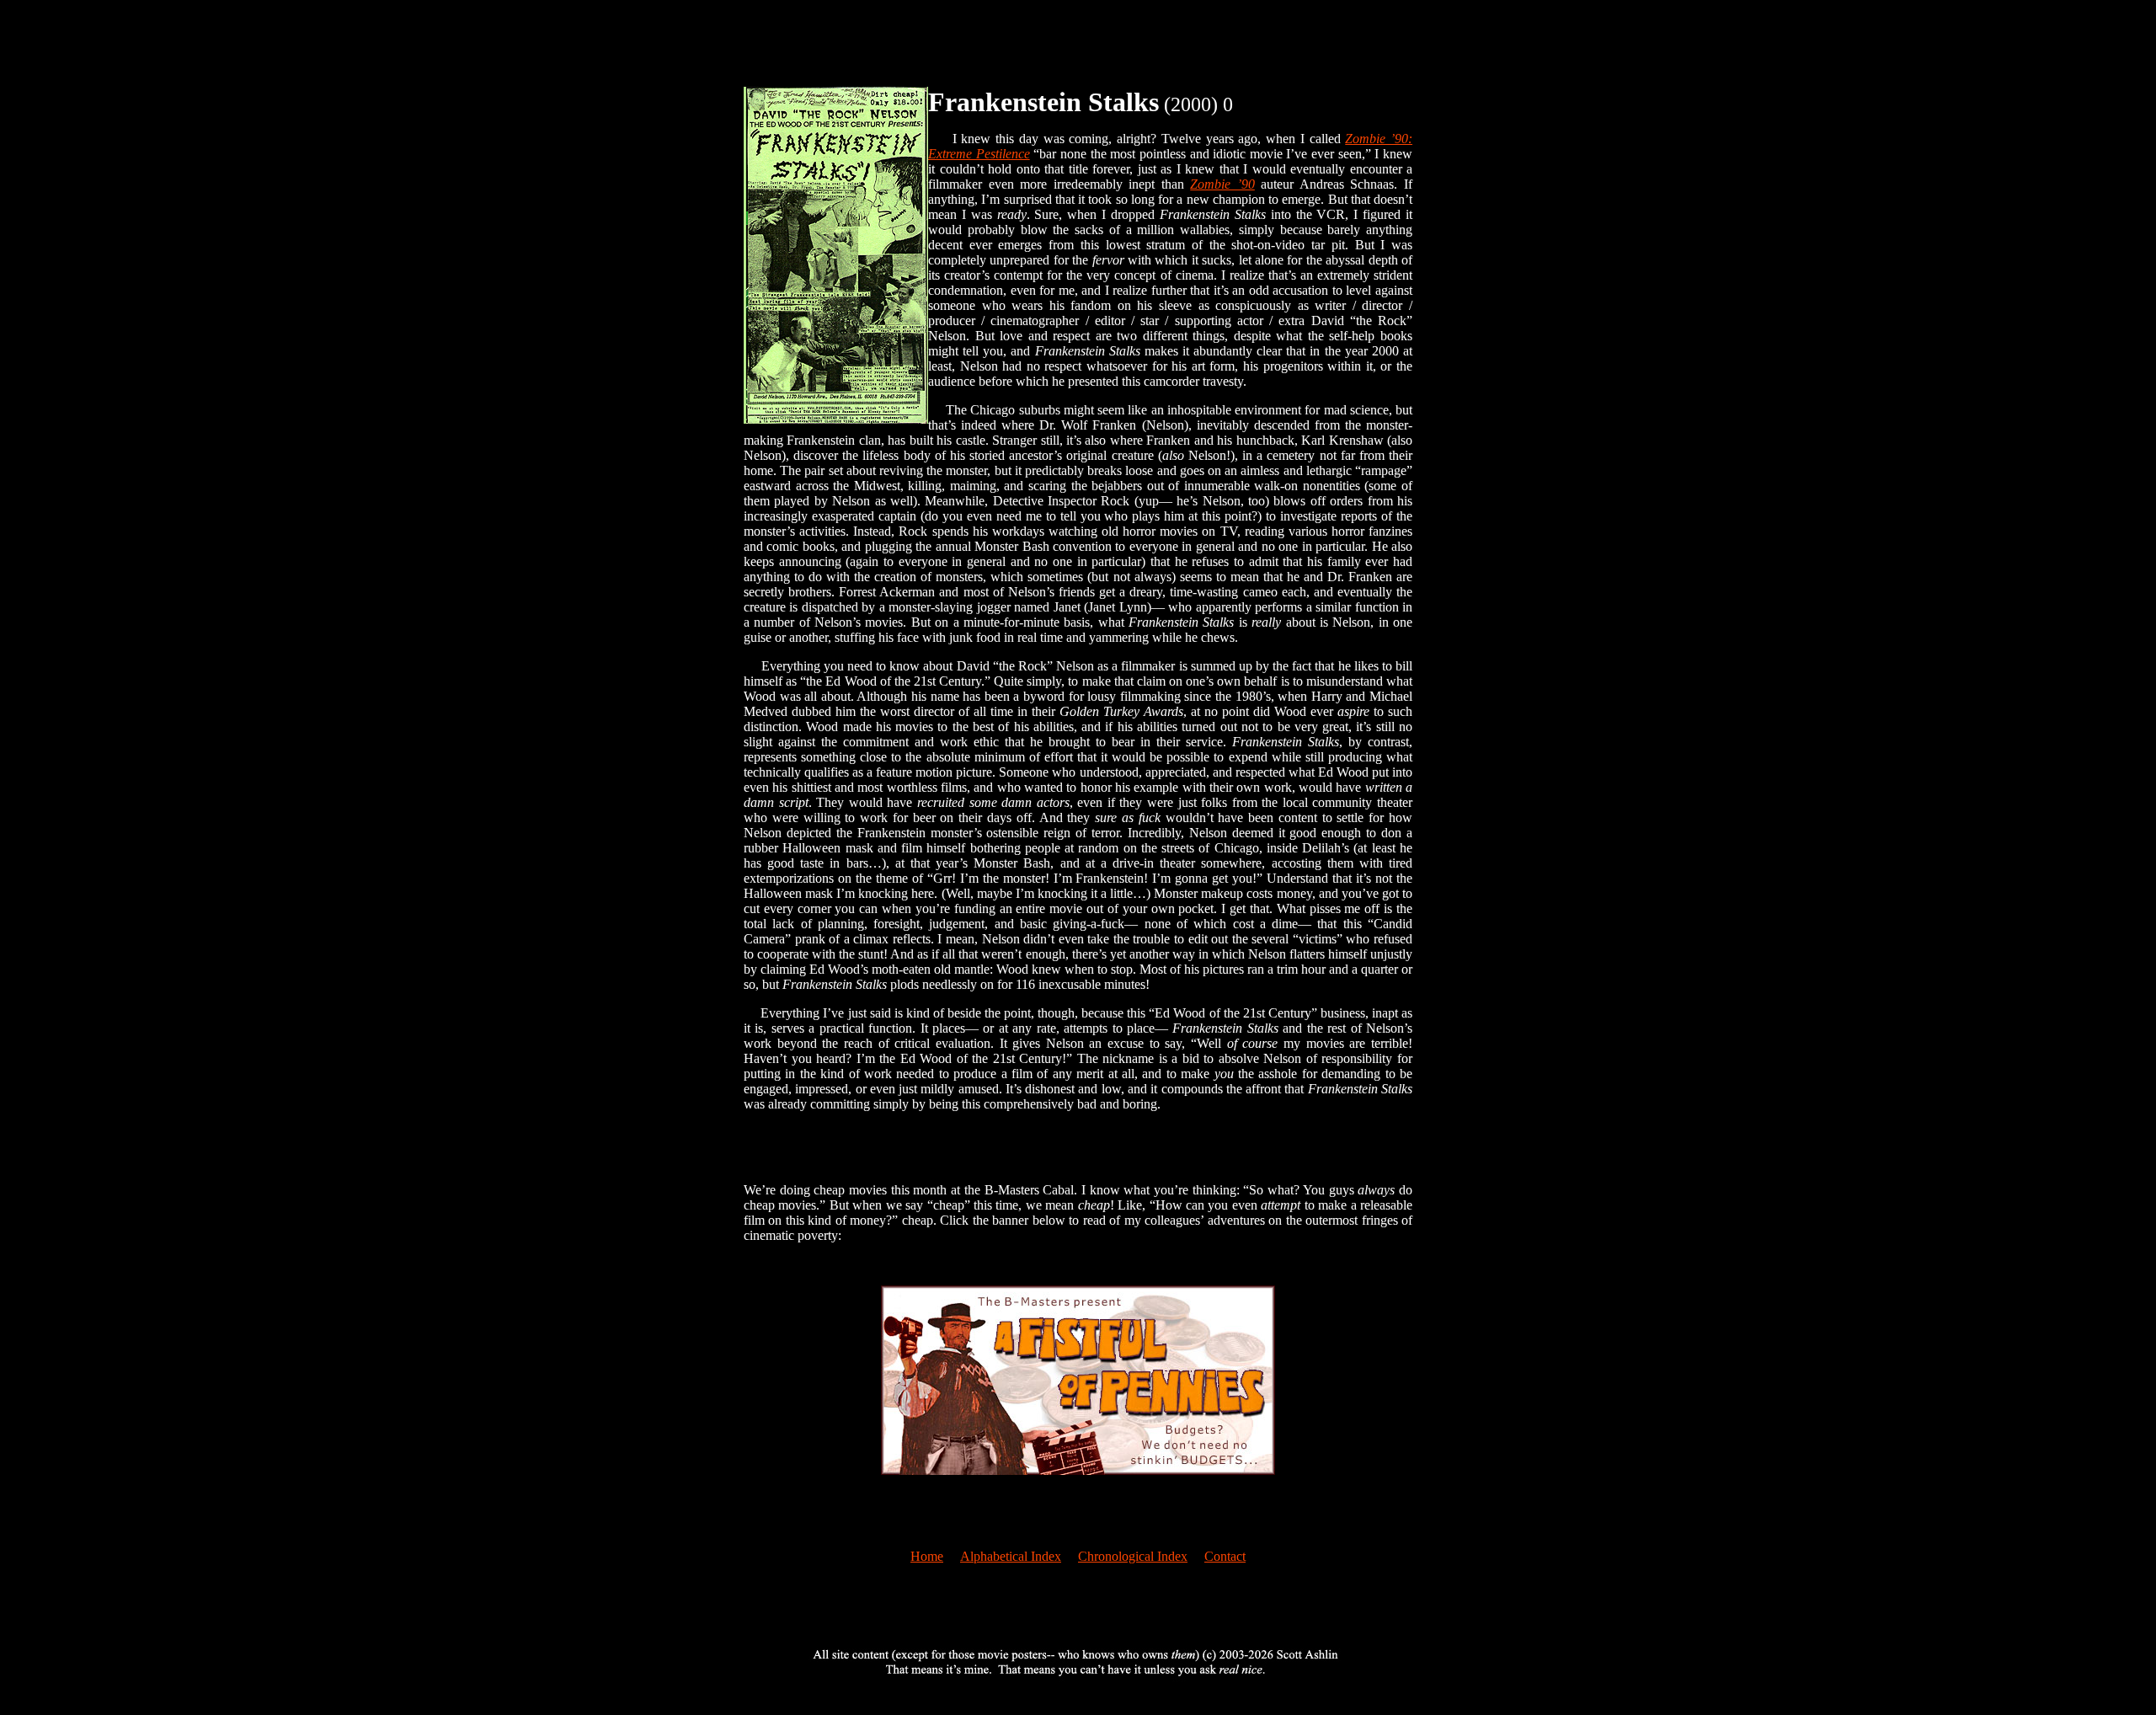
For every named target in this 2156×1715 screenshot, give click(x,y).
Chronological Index (1133, 1556)
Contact (1225, 1556)
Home (927, 1556)
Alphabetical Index (1011, 1556)
